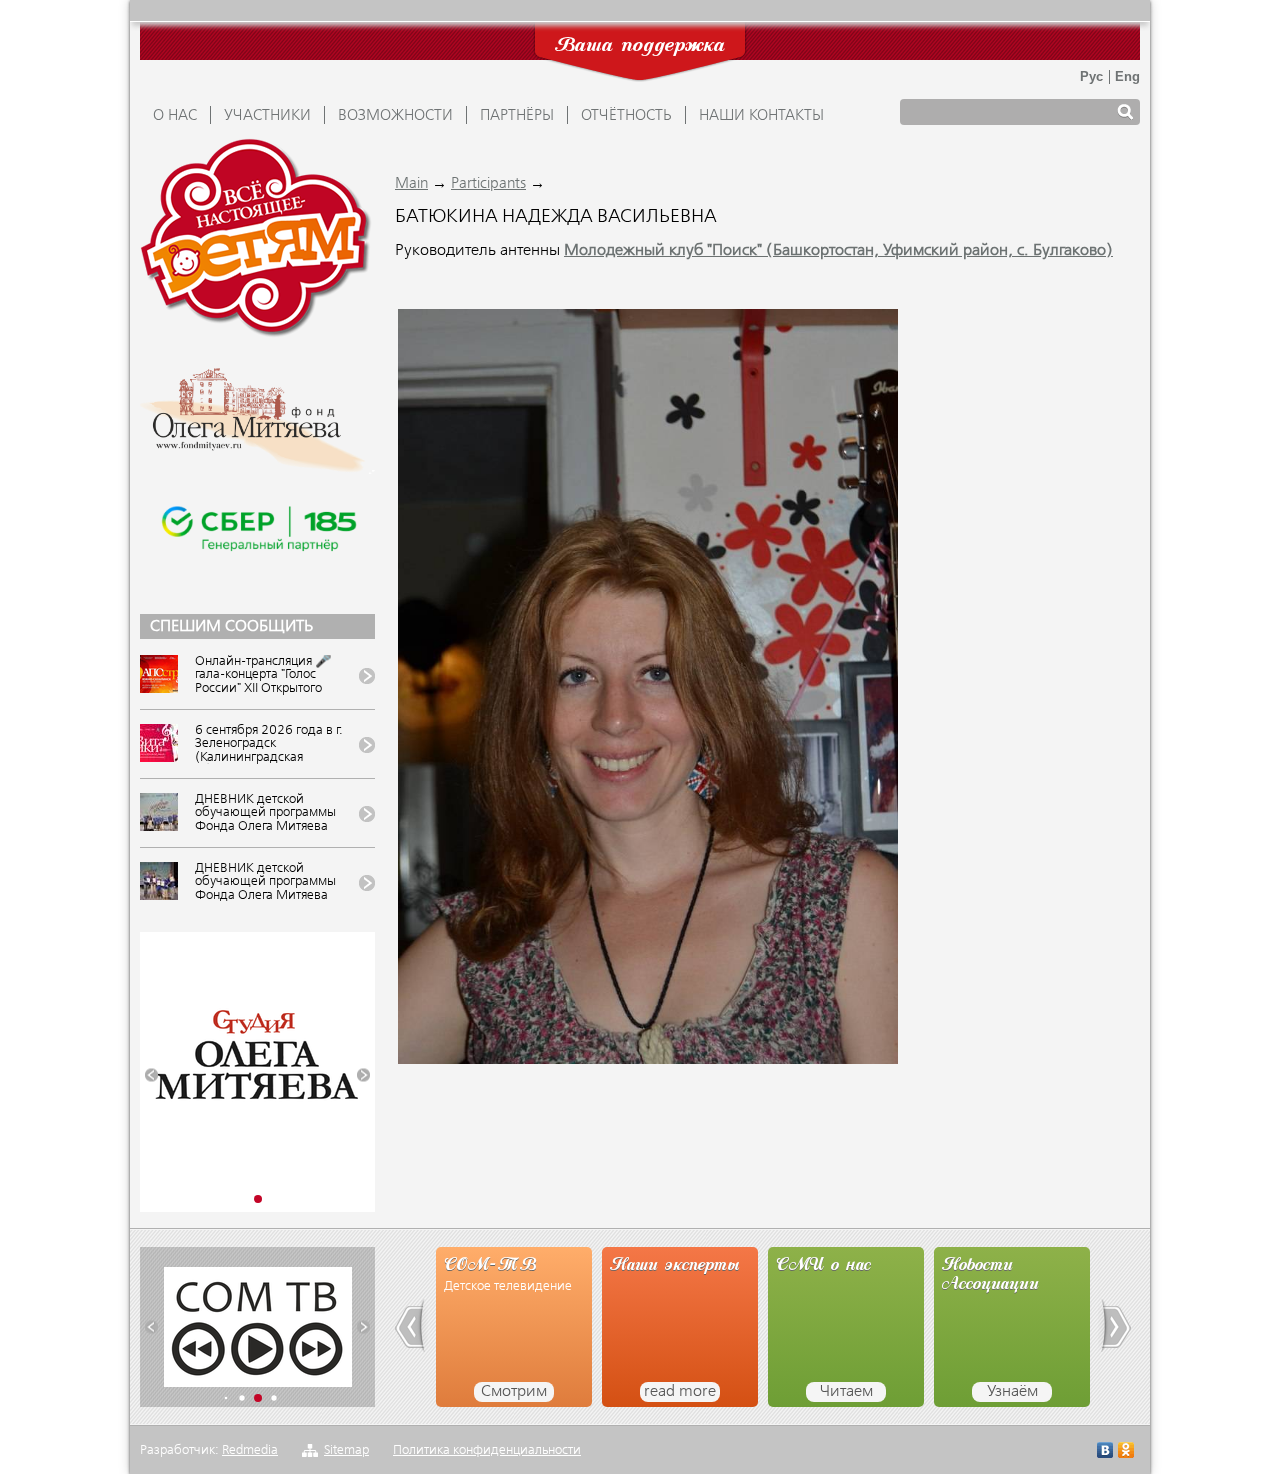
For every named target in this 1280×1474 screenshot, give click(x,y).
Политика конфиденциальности (487, 1450)
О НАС (175, 116)
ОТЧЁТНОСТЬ (626, 116)
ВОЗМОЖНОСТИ (395, 116)
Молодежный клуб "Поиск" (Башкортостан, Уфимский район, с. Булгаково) (838, 251)
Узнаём (1012, 1392)
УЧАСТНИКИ (267, 116)
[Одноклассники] (1126, 1452)
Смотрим (514, 1392)
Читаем (846, 1392)
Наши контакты (761, 116)
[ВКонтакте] (1105, 1452)
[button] (151, 1075)
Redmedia (250, 1450)
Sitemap (346, 1450)
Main (411, 184)
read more (680, 1392)
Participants (488, 184)
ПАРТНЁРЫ (517, 116)
